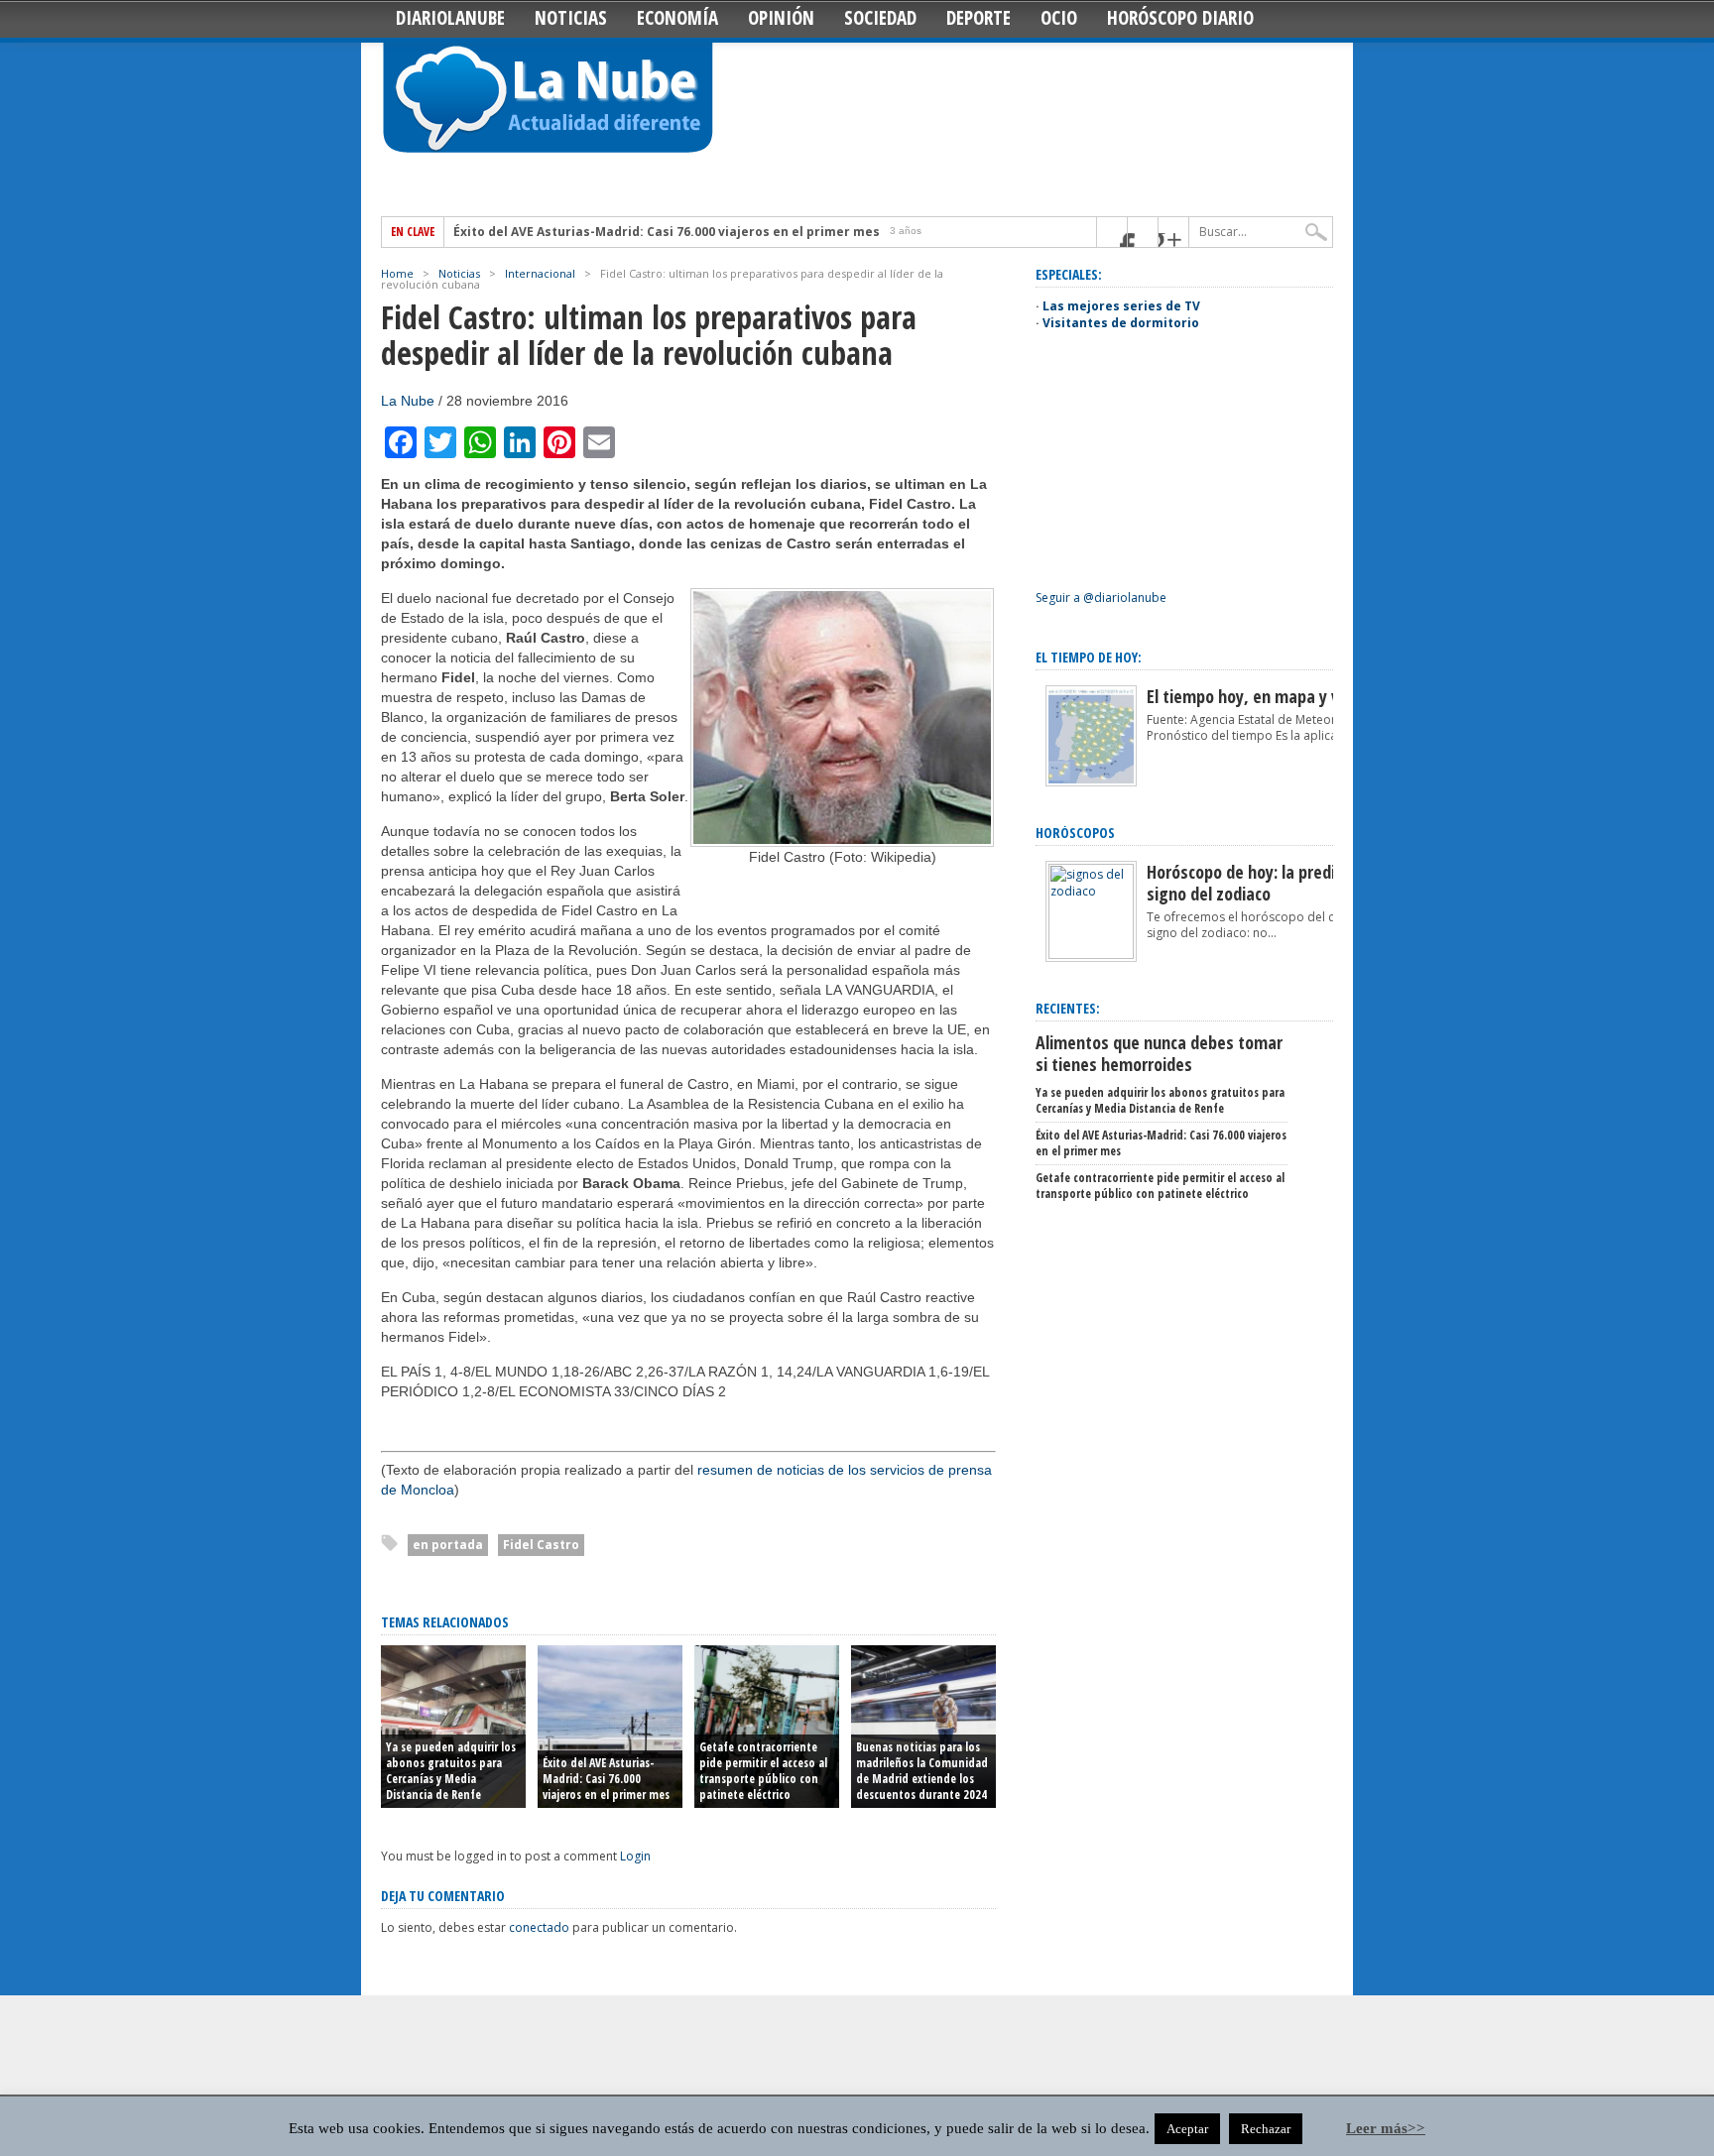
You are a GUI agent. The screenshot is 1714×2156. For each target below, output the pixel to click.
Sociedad (880, 18)
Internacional (540, 273)
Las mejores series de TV (1121, 306)
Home (397, 273)
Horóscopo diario (1180, 18)
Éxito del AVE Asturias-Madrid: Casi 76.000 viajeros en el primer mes (667, 232)
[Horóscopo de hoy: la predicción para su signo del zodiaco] (1091, 955)
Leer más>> (1386, 2128)
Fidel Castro (541, 1545)
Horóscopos (1075, 833)
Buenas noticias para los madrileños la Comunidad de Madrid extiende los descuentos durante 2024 (922, 1771)
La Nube (408, 401)
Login (635, 1856)
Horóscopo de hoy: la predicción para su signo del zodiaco (1287, 883)
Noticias (571, 18)
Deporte (979, 18)
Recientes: (1068, 1008)
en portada (448, 1545)
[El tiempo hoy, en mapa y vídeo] (1091, 782)
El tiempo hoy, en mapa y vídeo (1258, 696)
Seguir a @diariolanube (1101, 598)
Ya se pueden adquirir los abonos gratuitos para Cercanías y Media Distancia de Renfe (451, 1771)
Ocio (1059, 18)
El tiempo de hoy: (1089, 657)
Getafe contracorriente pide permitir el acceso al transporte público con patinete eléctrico (763, 1771)
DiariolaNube (450, 18)
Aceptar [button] (1187, 2129)
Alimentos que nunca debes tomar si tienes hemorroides (1159, 1053)
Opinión (781, 18)
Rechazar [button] (1266, 2129)
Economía (677, 18)
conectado (539, 1927)
